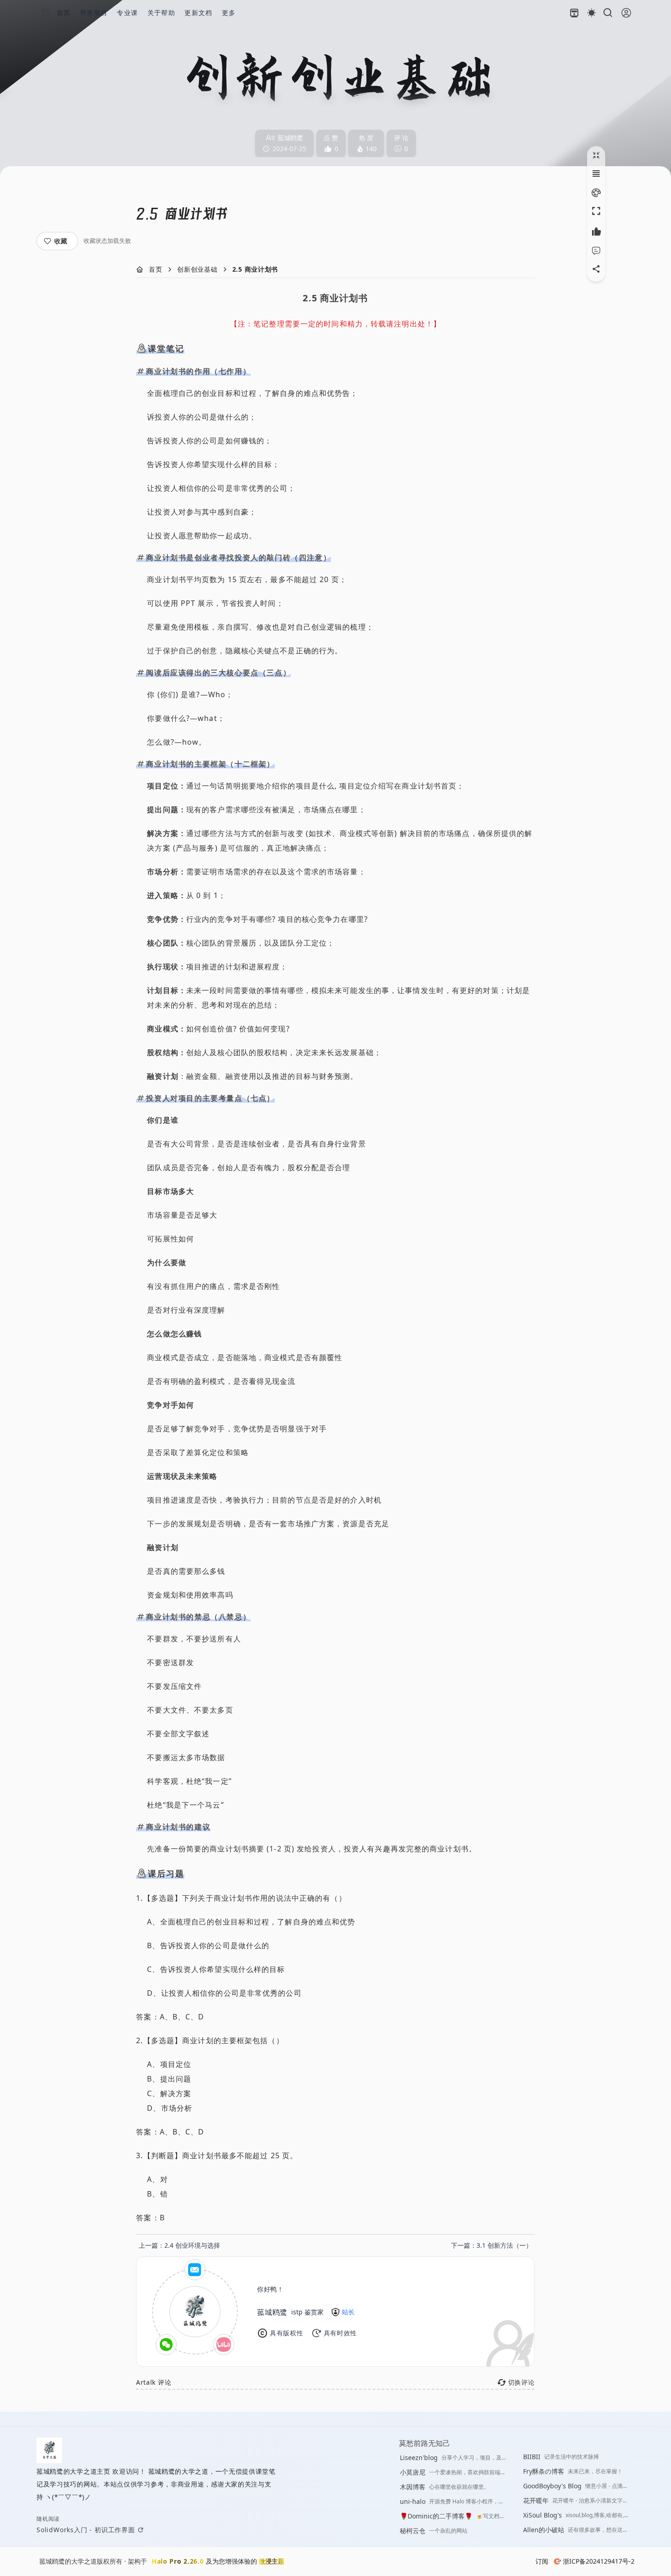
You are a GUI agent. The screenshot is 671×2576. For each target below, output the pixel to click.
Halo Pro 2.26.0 (178, 2561)
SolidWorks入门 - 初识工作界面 (86, 2530)
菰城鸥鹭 (272, 2312)
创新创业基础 (197, 269)
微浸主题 (272, 2561)
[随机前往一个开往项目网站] (574, 13)
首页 (156, 269)
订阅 (542, 2561)
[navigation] (179, 2245)
